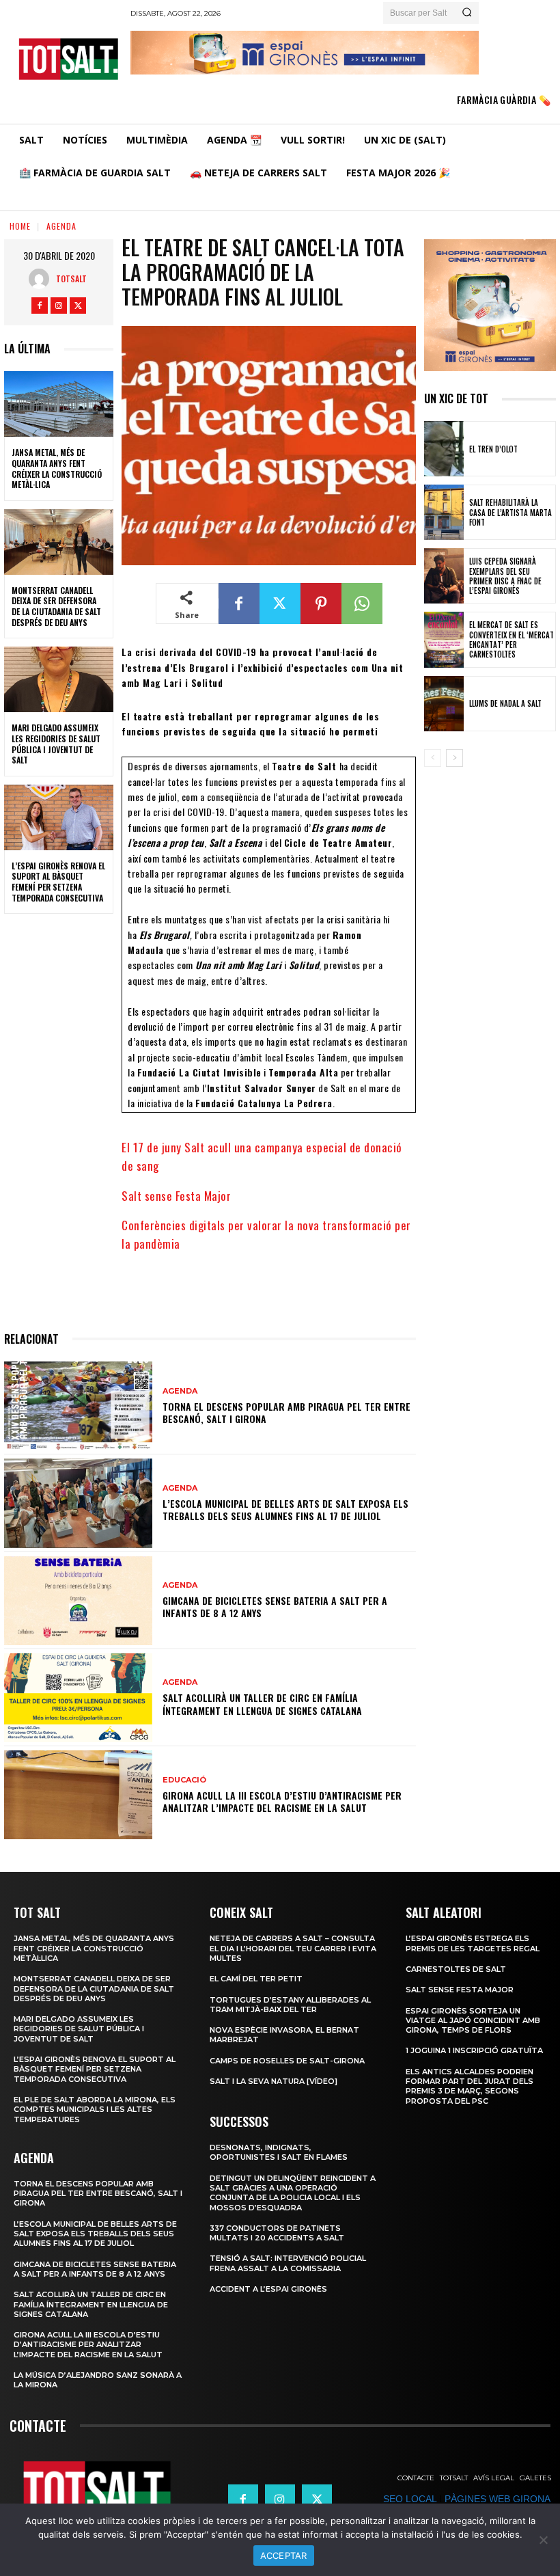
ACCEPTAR (284, 2555)
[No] (543, 2540)
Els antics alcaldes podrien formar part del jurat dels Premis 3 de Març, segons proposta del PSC (470, 2086)
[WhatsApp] (362, 604)
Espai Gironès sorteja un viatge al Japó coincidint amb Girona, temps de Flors (473, 2021)
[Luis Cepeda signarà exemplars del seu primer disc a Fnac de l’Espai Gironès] (444, 576)
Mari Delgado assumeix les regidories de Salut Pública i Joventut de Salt (56, 744)
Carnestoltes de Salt (456, 1969)
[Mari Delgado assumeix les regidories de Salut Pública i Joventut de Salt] (59, 679)
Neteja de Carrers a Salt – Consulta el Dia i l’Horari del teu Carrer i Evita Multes (293, 1948)
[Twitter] (78, 306)
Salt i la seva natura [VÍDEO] (274, 2081)
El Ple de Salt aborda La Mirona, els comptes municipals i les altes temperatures (95, 2110)
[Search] (467, 13)
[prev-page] (433, 758)
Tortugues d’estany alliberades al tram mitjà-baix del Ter (290, 2005)
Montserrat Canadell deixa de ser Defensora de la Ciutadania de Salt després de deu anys (56, 606)
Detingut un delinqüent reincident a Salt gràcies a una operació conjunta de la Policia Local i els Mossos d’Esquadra (293, 2193)
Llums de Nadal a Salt (505, 703)
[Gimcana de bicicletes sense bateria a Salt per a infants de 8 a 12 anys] (78, 1601)
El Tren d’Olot (493, 449)
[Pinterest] (321, 604)
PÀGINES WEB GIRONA (497, 2499)
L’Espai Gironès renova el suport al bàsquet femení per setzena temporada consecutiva (58, 882)
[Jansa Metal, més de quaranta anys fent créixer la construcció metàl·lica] (59, 404)
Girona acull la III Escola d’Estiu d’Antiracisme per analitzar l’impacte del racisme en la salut (282, 1801)
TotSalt (71, 279)
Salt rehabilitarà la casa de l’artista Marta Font (510, 512)
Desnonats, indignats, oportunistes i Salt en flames (279, 2152)
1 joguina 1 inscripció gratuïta (474, 2050)
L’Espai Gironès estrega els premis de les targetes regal (473, 1943)
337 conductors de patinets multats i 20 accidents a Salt (277, 2233)
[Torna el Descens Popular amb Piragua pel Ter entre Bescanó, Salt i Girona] (78, 1406)
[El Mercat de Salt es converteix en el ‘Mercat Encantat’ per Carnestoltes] (444, 639)
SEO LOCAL (410, 2499)
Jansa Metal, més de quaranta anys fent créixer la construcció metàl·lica (57, 468)
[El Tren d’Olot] (444, 449)
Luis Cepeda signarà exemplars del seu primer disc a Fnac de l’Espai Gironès (505, 576)
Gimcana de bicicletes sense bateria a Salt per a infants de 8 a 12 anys (275, 1606)
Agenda (61, 226)
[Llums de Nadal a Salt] (444, 704)
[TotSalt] (42, 279)
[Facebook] (40, 306)
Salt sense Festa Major (176, 1196)
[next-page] (454, 758)
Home (20, 226)
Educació (184, 1780)
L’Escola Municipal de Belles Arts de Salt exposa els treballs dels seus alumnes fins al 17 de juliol (285, 1509)
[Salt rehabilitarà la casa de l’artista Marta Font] (444, 512)
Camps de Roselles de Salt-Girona (287, 2061)
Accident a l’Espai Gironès (268, 2289)
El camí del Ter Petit (256, 1979)
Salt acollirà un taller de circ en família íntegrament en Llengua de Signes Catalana (262, 1704)
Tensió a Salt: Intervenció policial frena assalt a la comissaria (288, 2263)
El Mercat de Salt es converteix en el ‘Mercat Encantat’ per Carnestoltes (512, 639)
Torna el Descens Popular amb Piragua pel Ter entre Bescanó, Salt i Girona (286, 1412)
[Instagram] (59, 306)
